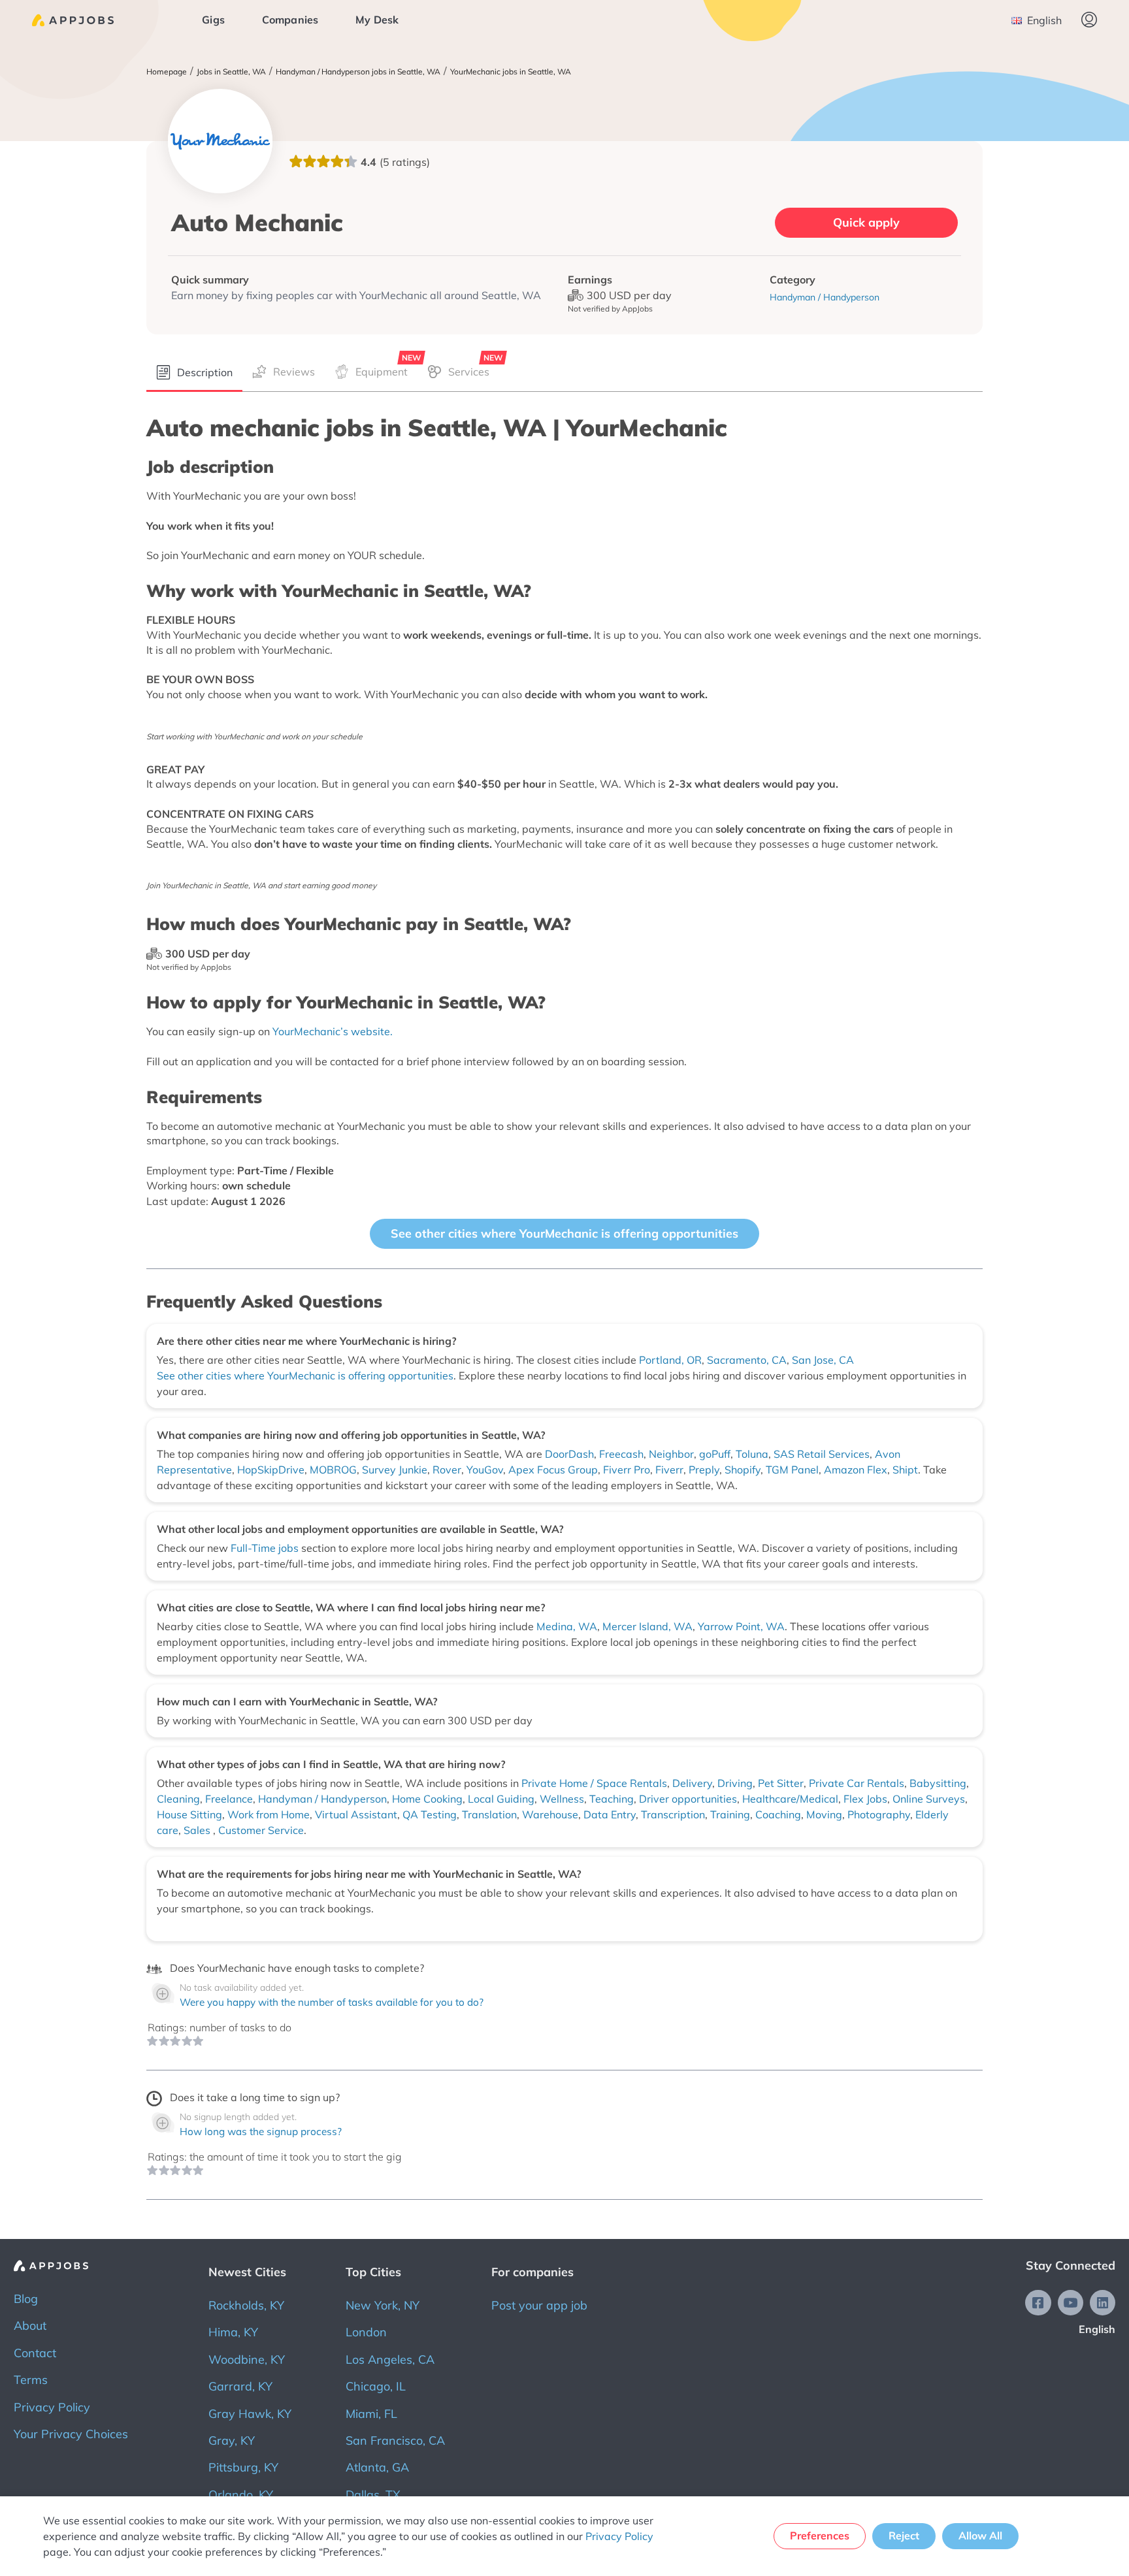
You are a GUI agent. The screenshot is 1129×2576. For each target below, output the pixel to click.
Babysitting (938, 1783)
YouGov (485, 1470)
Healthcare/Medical (790, 1799)
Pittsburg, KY (243, 2467)
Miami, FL (371, 2414)
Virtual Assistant (356, 1814)
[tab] (194, 373)
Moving (824, 1814)
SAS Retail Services (822, 1454)
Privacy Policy (52, 2407)
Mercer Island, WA (647, 1626)
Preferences (820, 2536)
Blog (26, 2299)
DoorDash (569, 1454)
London (366, 2332)
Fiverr (669, 1470)
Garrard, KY (240, 2386)
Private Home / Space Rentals (594, 1783)
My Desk (377, 20)
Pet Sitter (781, 1783)
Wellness (562, 1799)
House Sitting (189, 1814)
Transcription (673, 1814)
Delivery (692, 1783)
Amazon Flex (856, 1470)
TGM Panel (792, 1470)
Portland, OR (670, 1360)
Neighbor (671, 1454)
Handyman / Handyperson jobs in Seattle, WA (358, 72)
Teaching (612, 1799)
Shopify (743, 1470)
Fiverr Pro (627, 1470)
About (30, 2326)
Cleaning (178, 1799)
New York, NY (383, 2305)
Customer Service (261, 1830)
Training (730, 1814)
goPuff (715, 1454)
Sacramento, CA (747, 1360)
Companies (290, 20)
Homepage (167, 72)
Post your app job (539, 2305)
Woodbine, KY (247, 2359)
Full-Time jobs (266, 1548)
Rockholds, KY (246, 2305)
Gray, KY (232, 2440)
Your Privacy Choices (71, 2434)
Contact (35, 2353)
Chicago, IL (376, 2386)
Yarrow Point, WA (741, 1626)
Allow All (980, 2536)
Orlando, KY (241, 2495)
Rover (447, 1470)
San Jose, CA (823, 1360)
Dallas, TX (373, 2495)
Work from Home (269, 1814)
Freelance (229, 1799)
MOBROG (333, 1470)
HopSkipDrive (271, 1470)
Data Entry (610, 1814)
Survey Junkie (395, 1470)
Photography (879, 1814)
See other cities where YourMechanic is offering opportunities (564, 1233)
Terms (31, 2380)
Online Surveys (929, 1799)
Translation (489, 1814)
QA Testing (430, 1814)
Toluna (752, 1454)
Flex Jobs (865, 1799)
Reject (904, 2536)
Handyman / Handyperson (322, 1799)
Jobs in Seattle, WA (231, 72)
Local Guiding (501, 1799)
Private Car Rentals (857, 1783)
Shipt (905, 1470)
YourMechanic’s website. (333, 1031)
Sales (198, 1830)
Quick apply (866, 222)
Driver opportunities (688, 1799)
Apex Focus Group (553, 1470)
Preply (704, 1470)
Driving (735, 1783)
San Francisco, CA (395, 2440)
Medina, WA (567, 1626)
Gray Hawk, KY (250, 2414)
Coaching (778, 1814)
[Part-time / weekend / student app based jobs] (73, 20)
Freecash (621, 1454)
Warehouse (550, 1814)
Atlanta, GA (377, 2467)
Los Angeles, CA (390, 2359)
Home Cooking (427, 1799)
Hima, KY (233, 2332)
